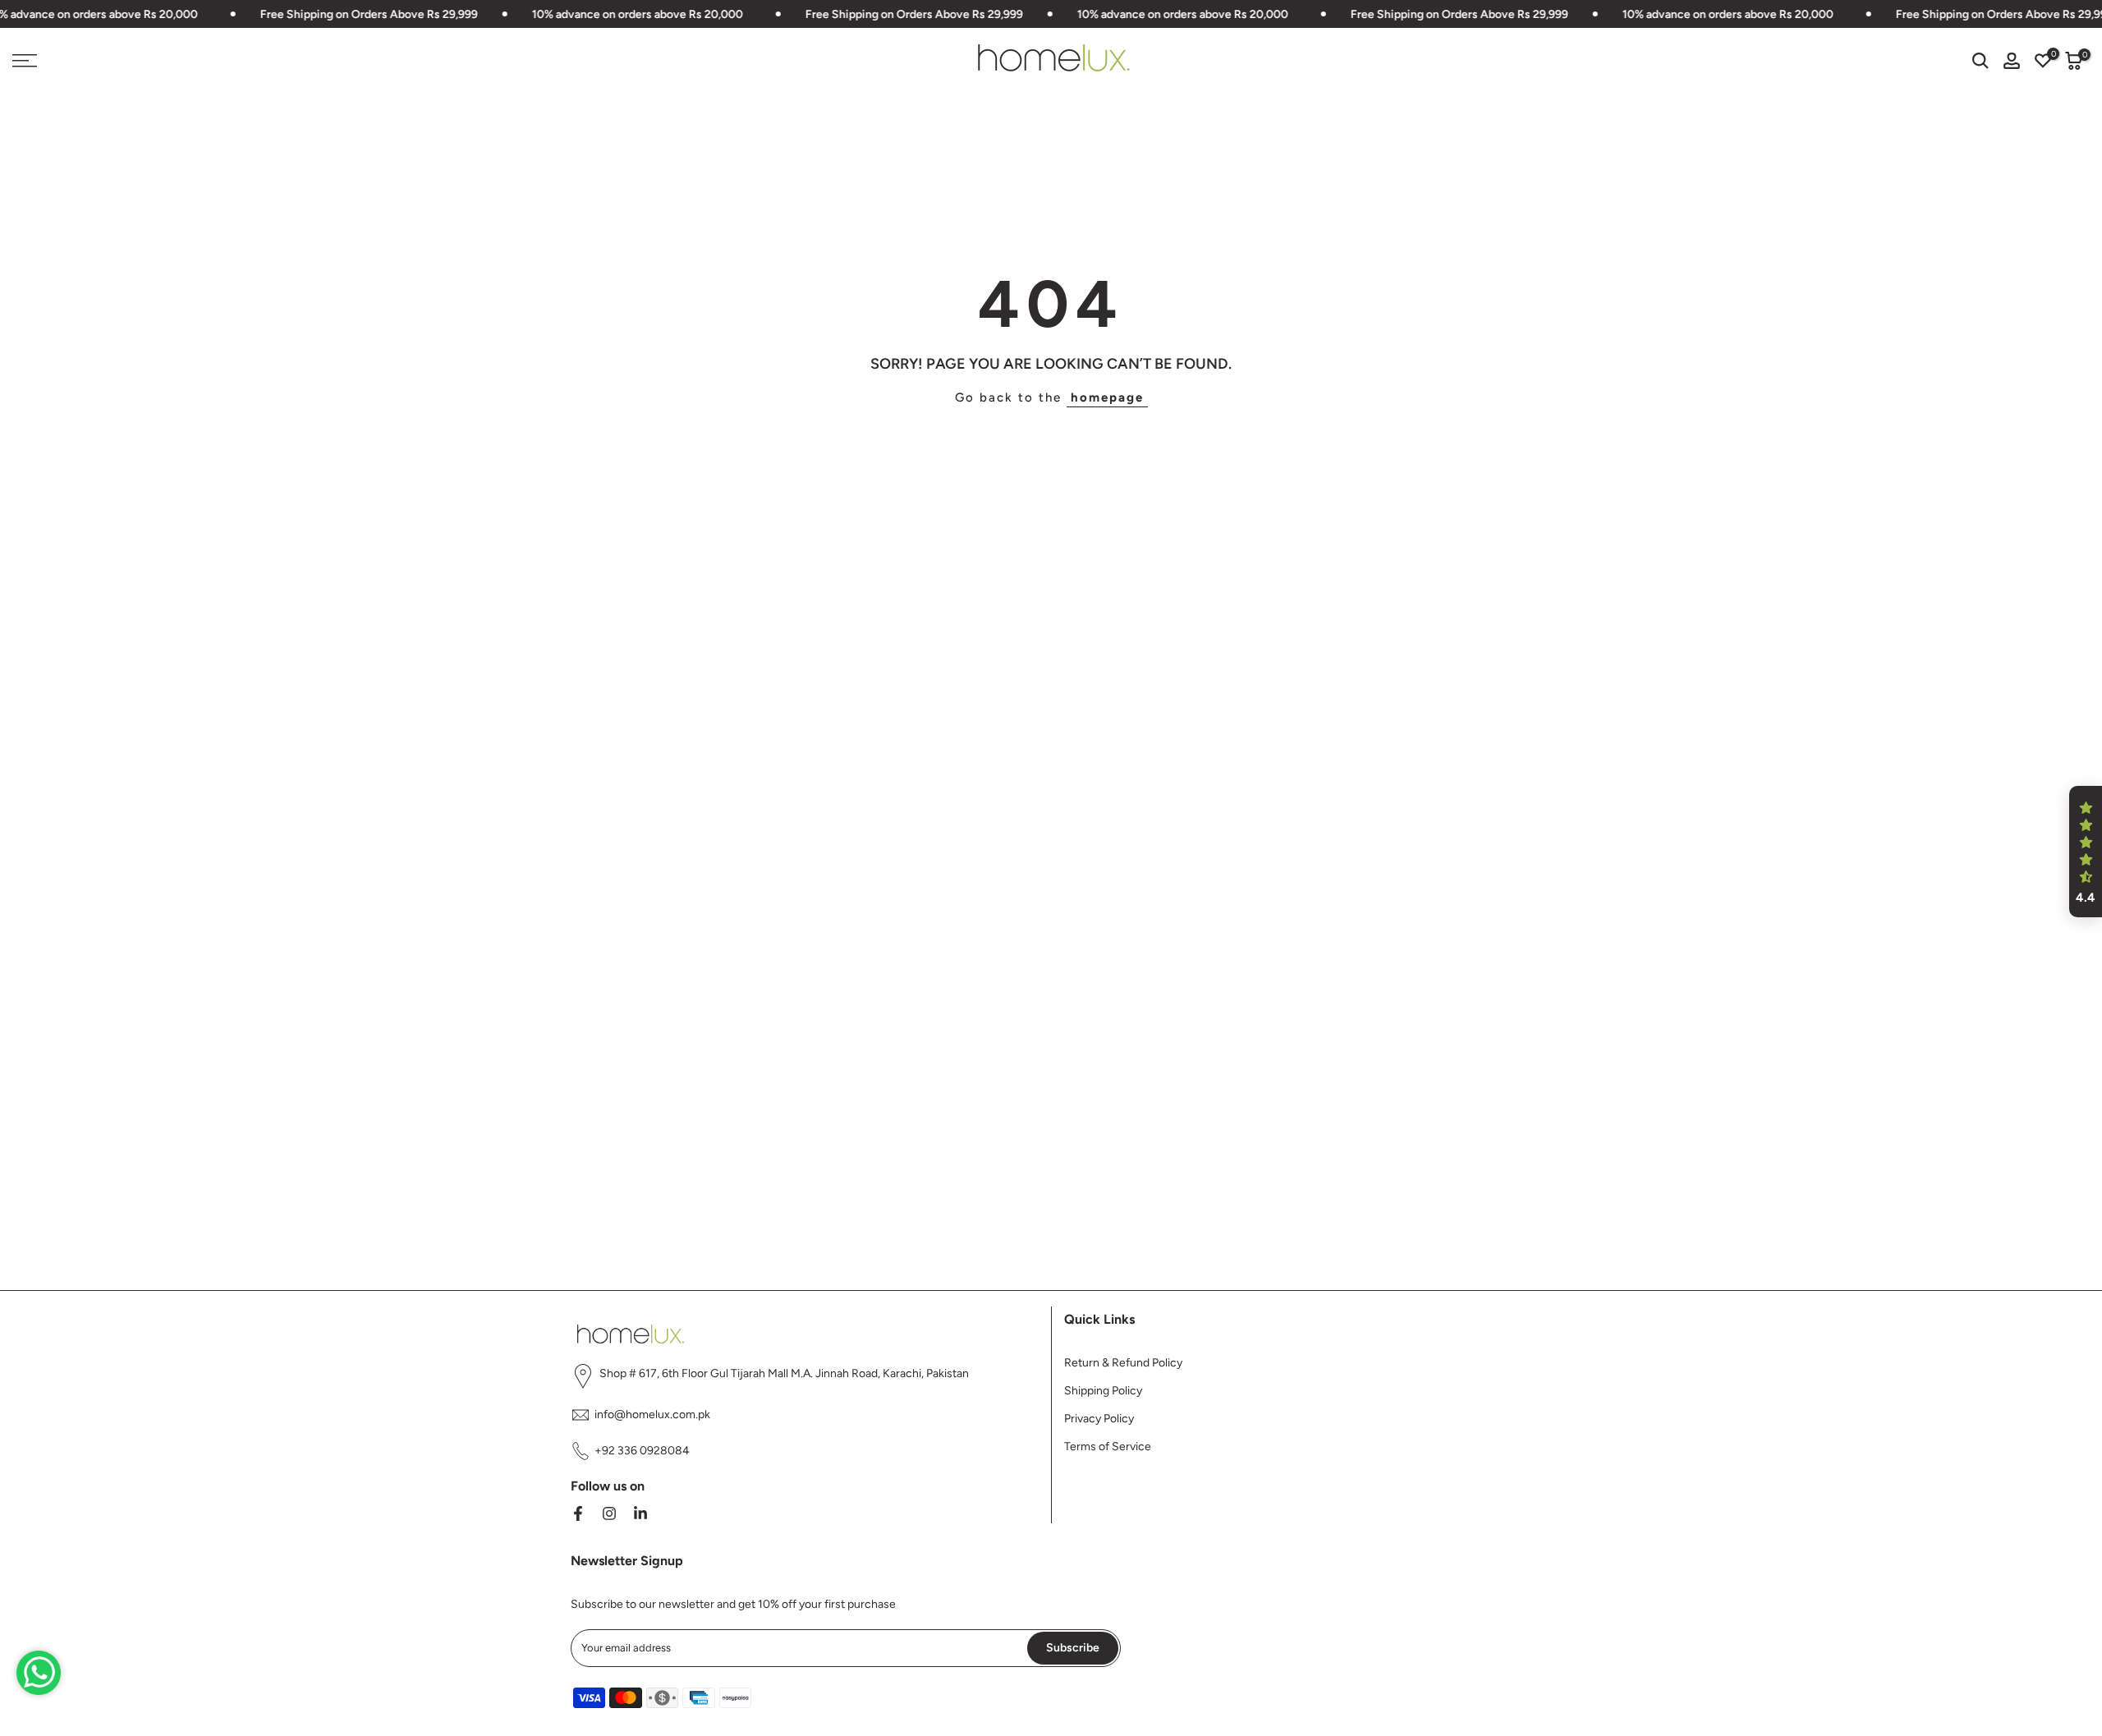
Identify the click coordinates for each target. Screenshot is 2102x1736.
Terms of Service (1108, 1447)
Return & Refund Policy (1123, 1363)
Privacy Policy (1099, 1419)
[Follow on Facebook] (578, 1513)
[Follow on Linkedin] (640, 1513)
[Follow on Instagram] (609, 1513)
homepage (1107, 397)
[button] (2086, 852)
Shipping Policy (1103, 1391)
